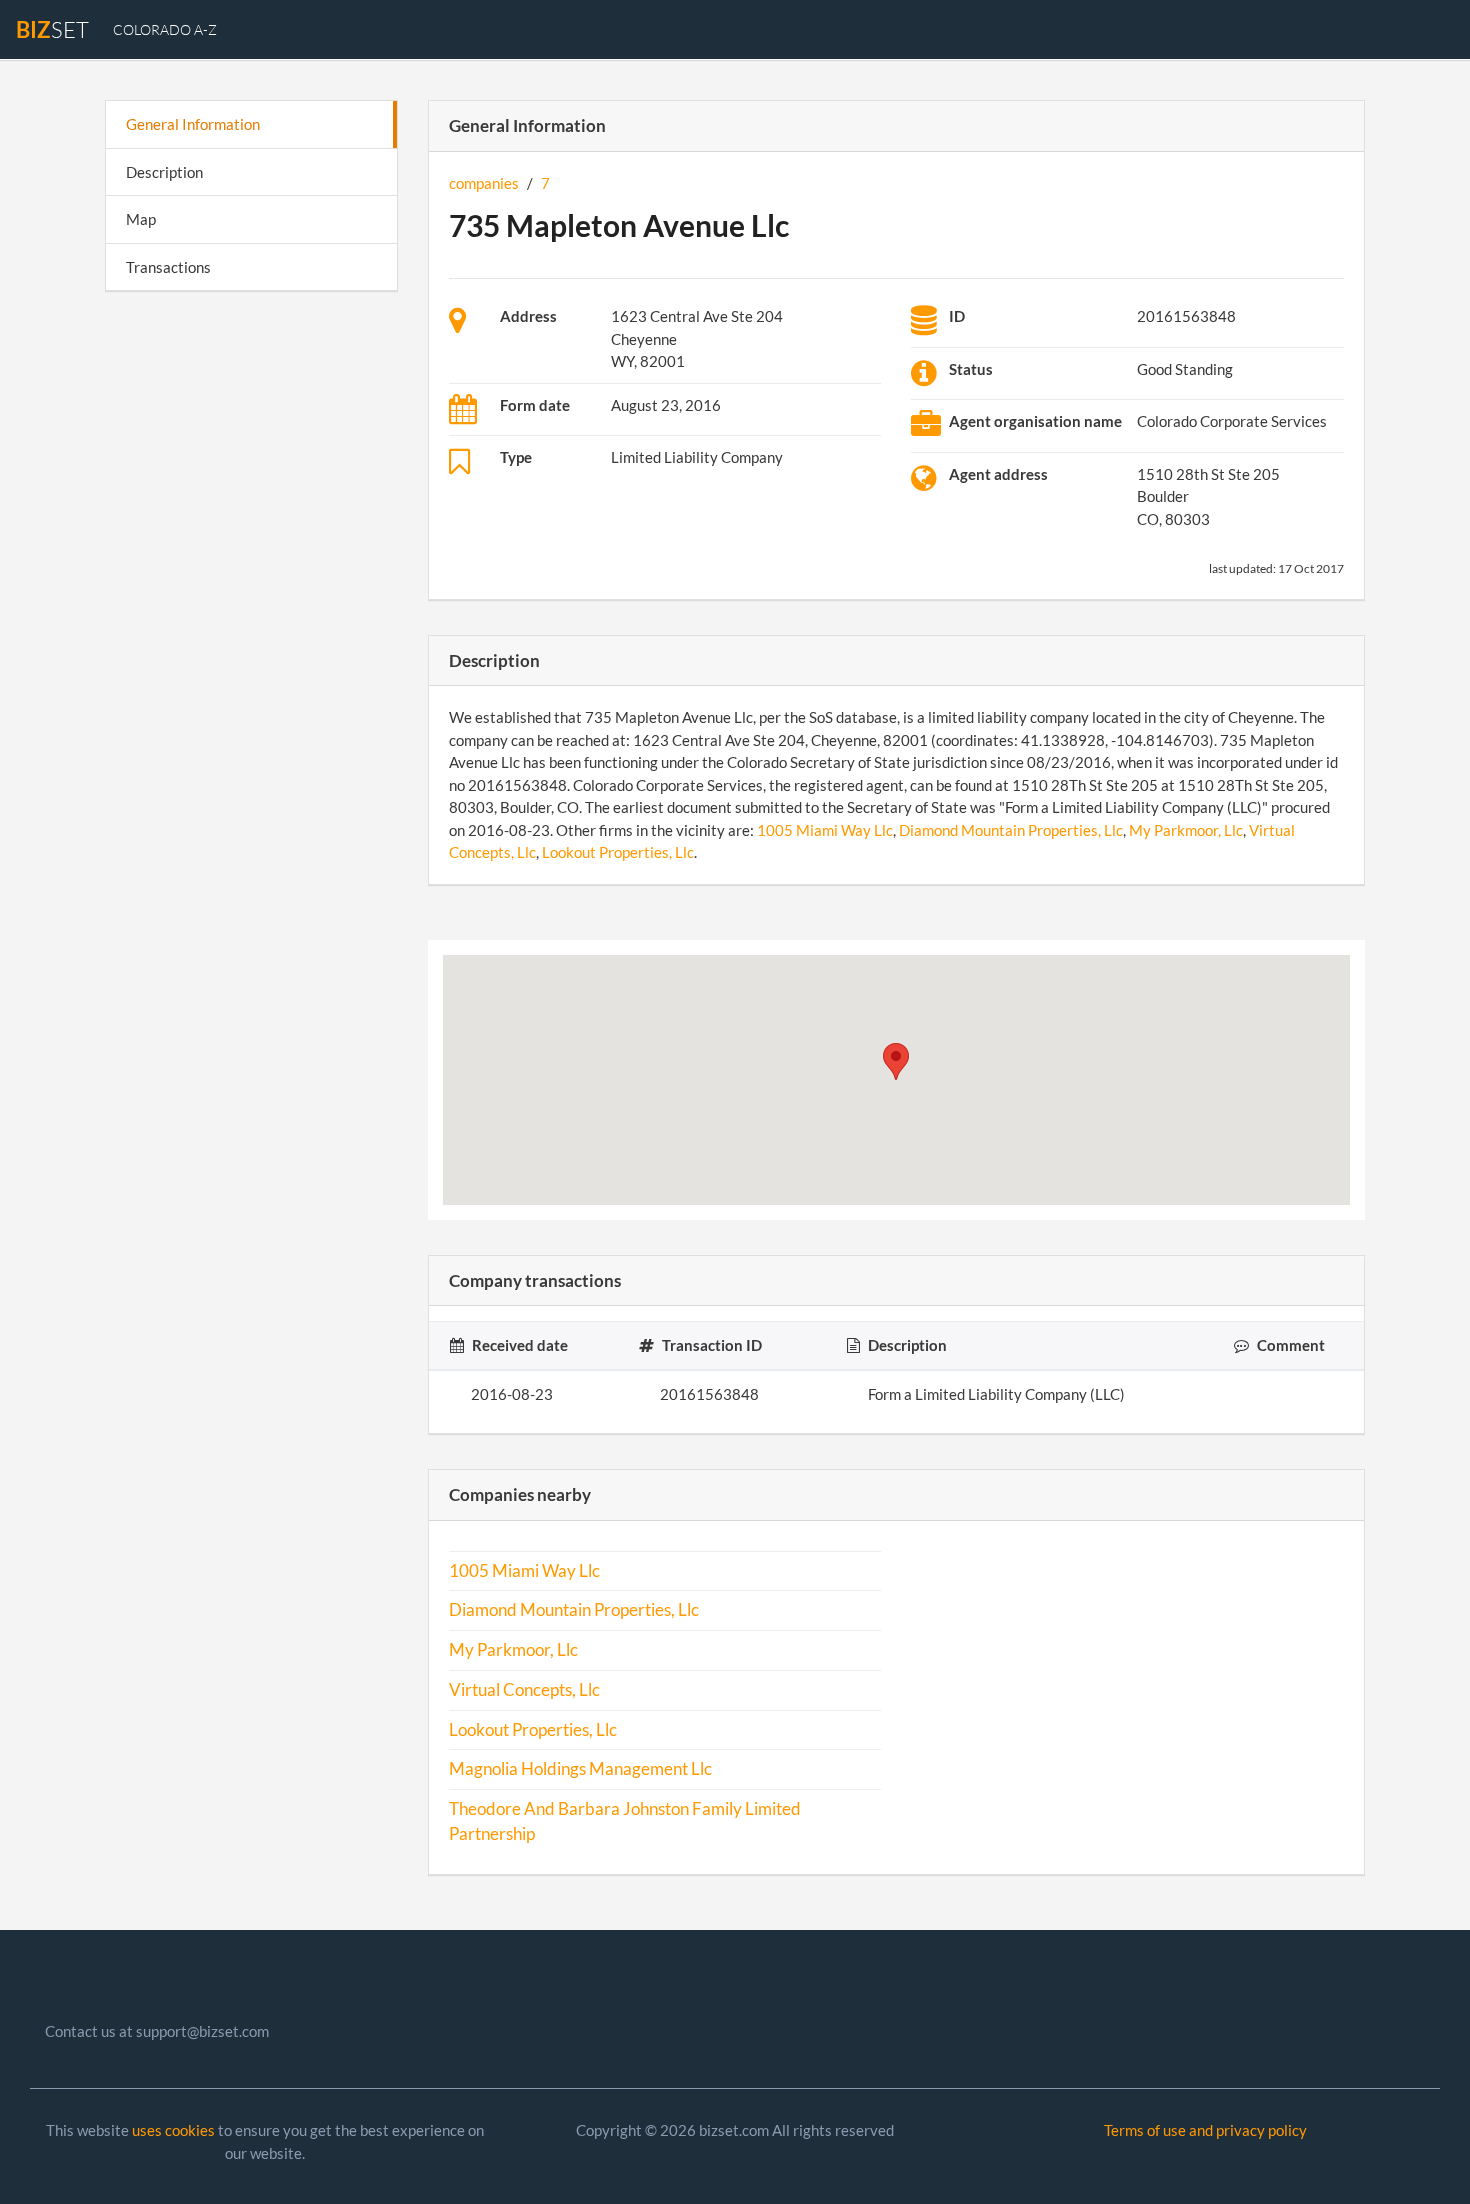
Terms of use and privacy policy (1205, 2130)
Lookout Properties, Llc (618, 852)
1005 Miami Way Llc (825, 830)
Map (141, 219)
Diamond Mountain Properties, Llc (1011, 830)
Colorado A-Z (165, 29)
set (52, 29)
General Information (193, 124)
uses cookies (173, 2130)
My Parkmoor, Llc (1186, 830)
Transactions (168, 267)
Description (164, 172)
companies (484, 183)
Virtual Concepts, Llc (524, 1690)
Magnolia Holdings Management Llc (580, 1769)
